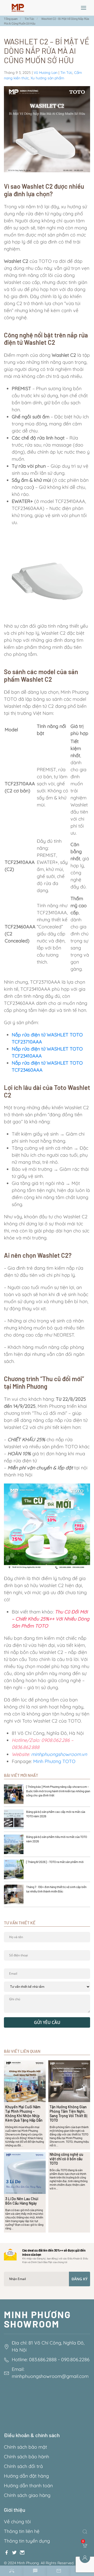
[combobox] (86, 2532)
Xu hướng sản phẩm (47, 78)
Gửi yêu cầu (47, 2022)
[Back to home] (18, 8)
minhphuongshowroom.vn (59, 1754)
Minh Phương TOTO (55, 1761)
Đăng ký (80, 2279)
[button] (84, 8)
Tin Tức (66, 73)
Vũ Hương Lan (46, 73)
